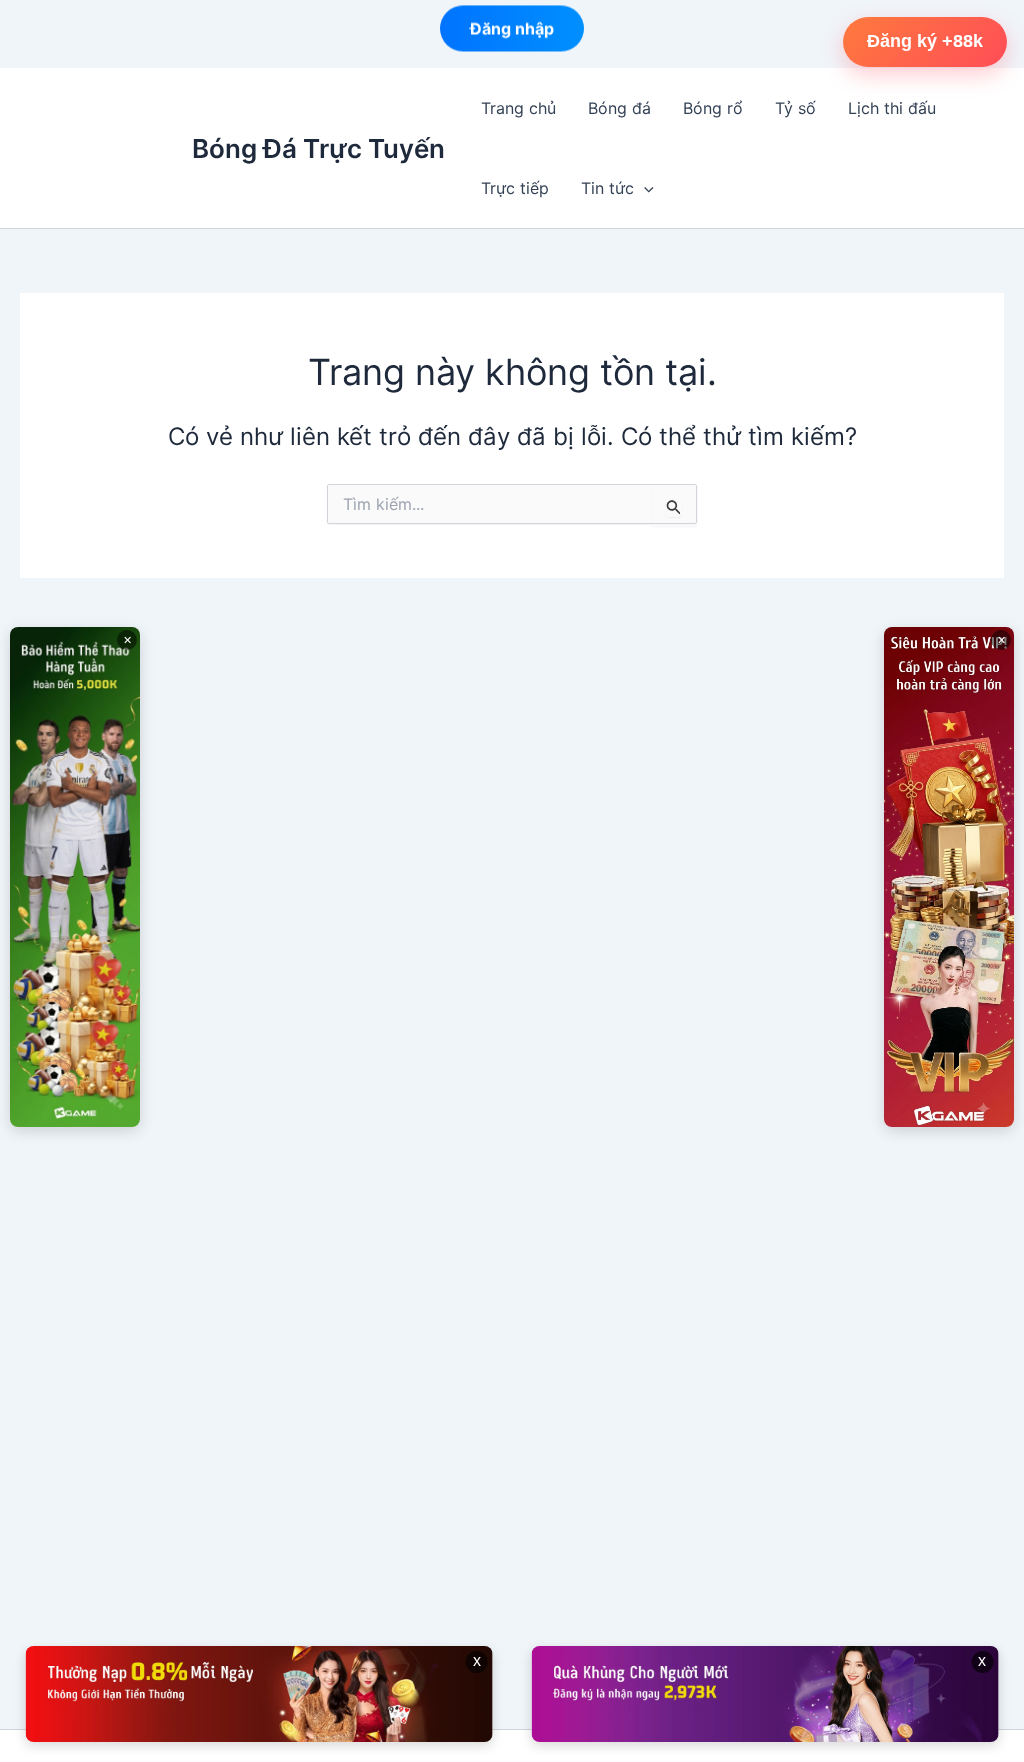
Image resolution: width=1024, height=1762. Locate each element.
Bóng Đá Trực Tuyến (318, 148)
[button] (644, 188)
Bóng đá (619, 108)
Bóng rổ (713, 108)
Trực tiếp (515, 188)
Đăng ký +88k (925, 41)
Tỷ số (795, 108)
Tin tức (607, 188)
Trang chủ (518, 108)
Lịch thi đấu (892, 108)
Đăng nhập (512, 32)
